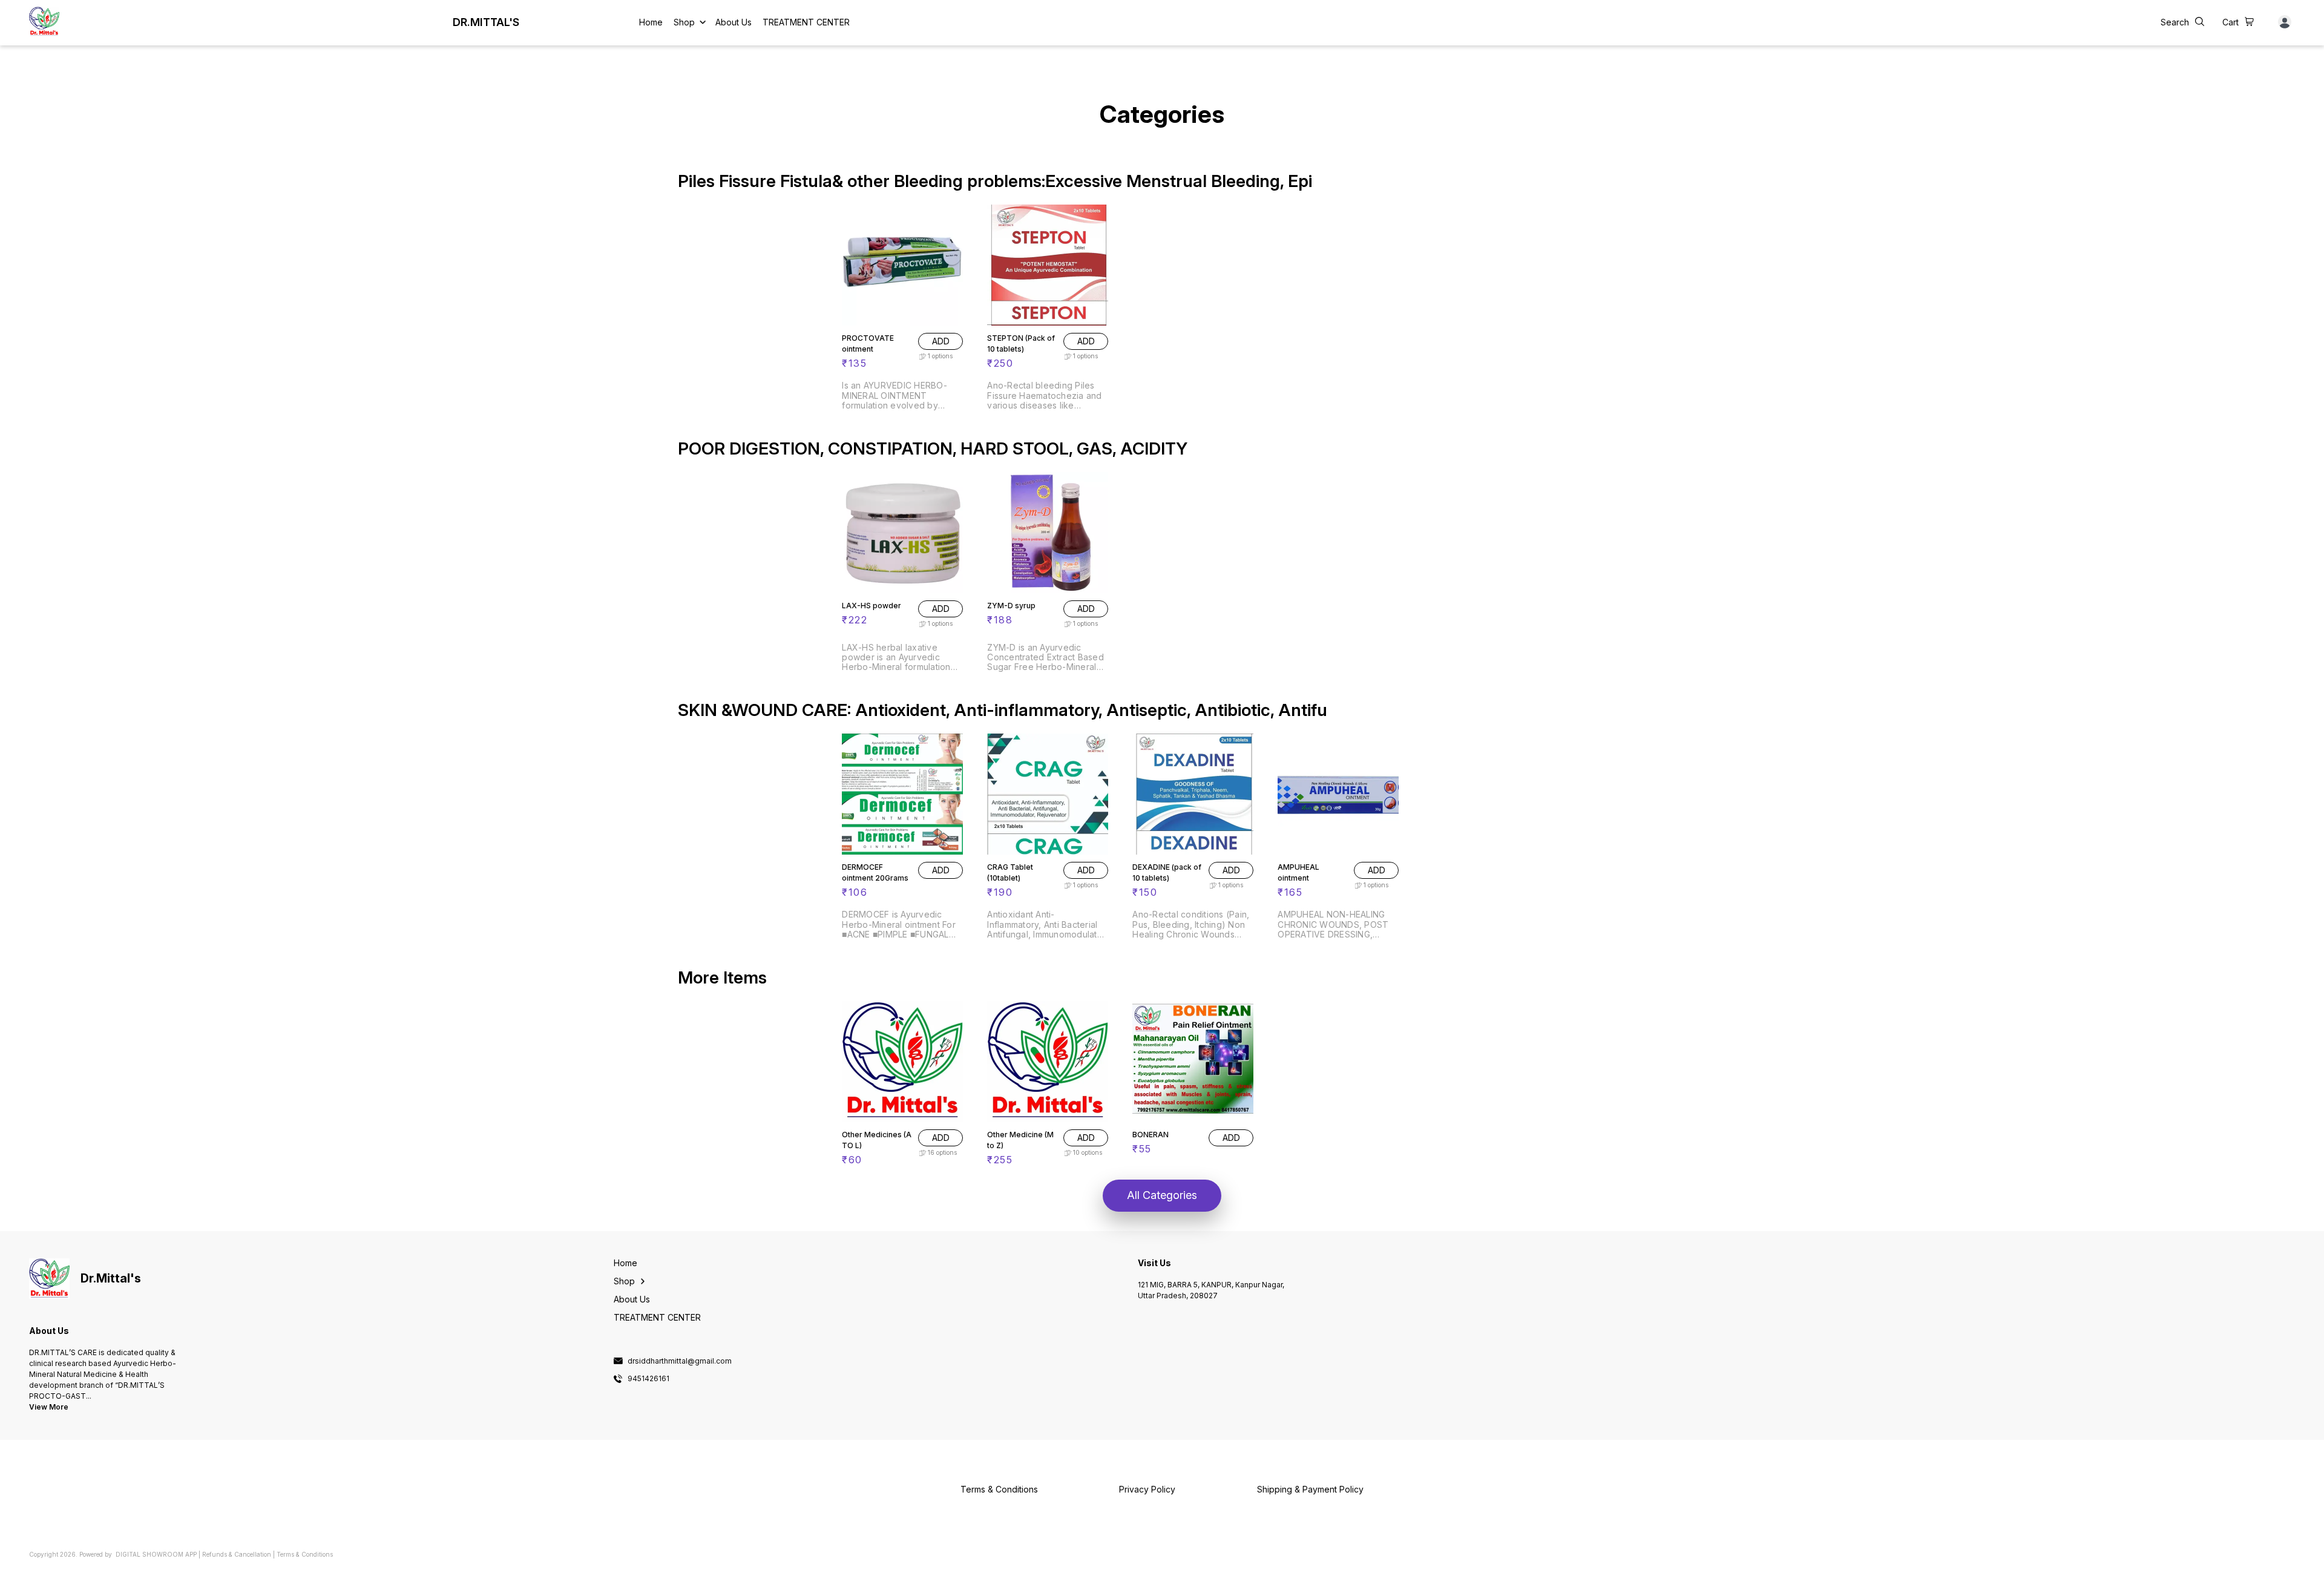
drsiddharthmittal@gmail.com (680, 1361)
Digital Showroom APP (156, 1554)
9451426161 (648, 1379)
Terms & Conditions (305, 1554)
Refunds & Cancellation (237, 1554)
